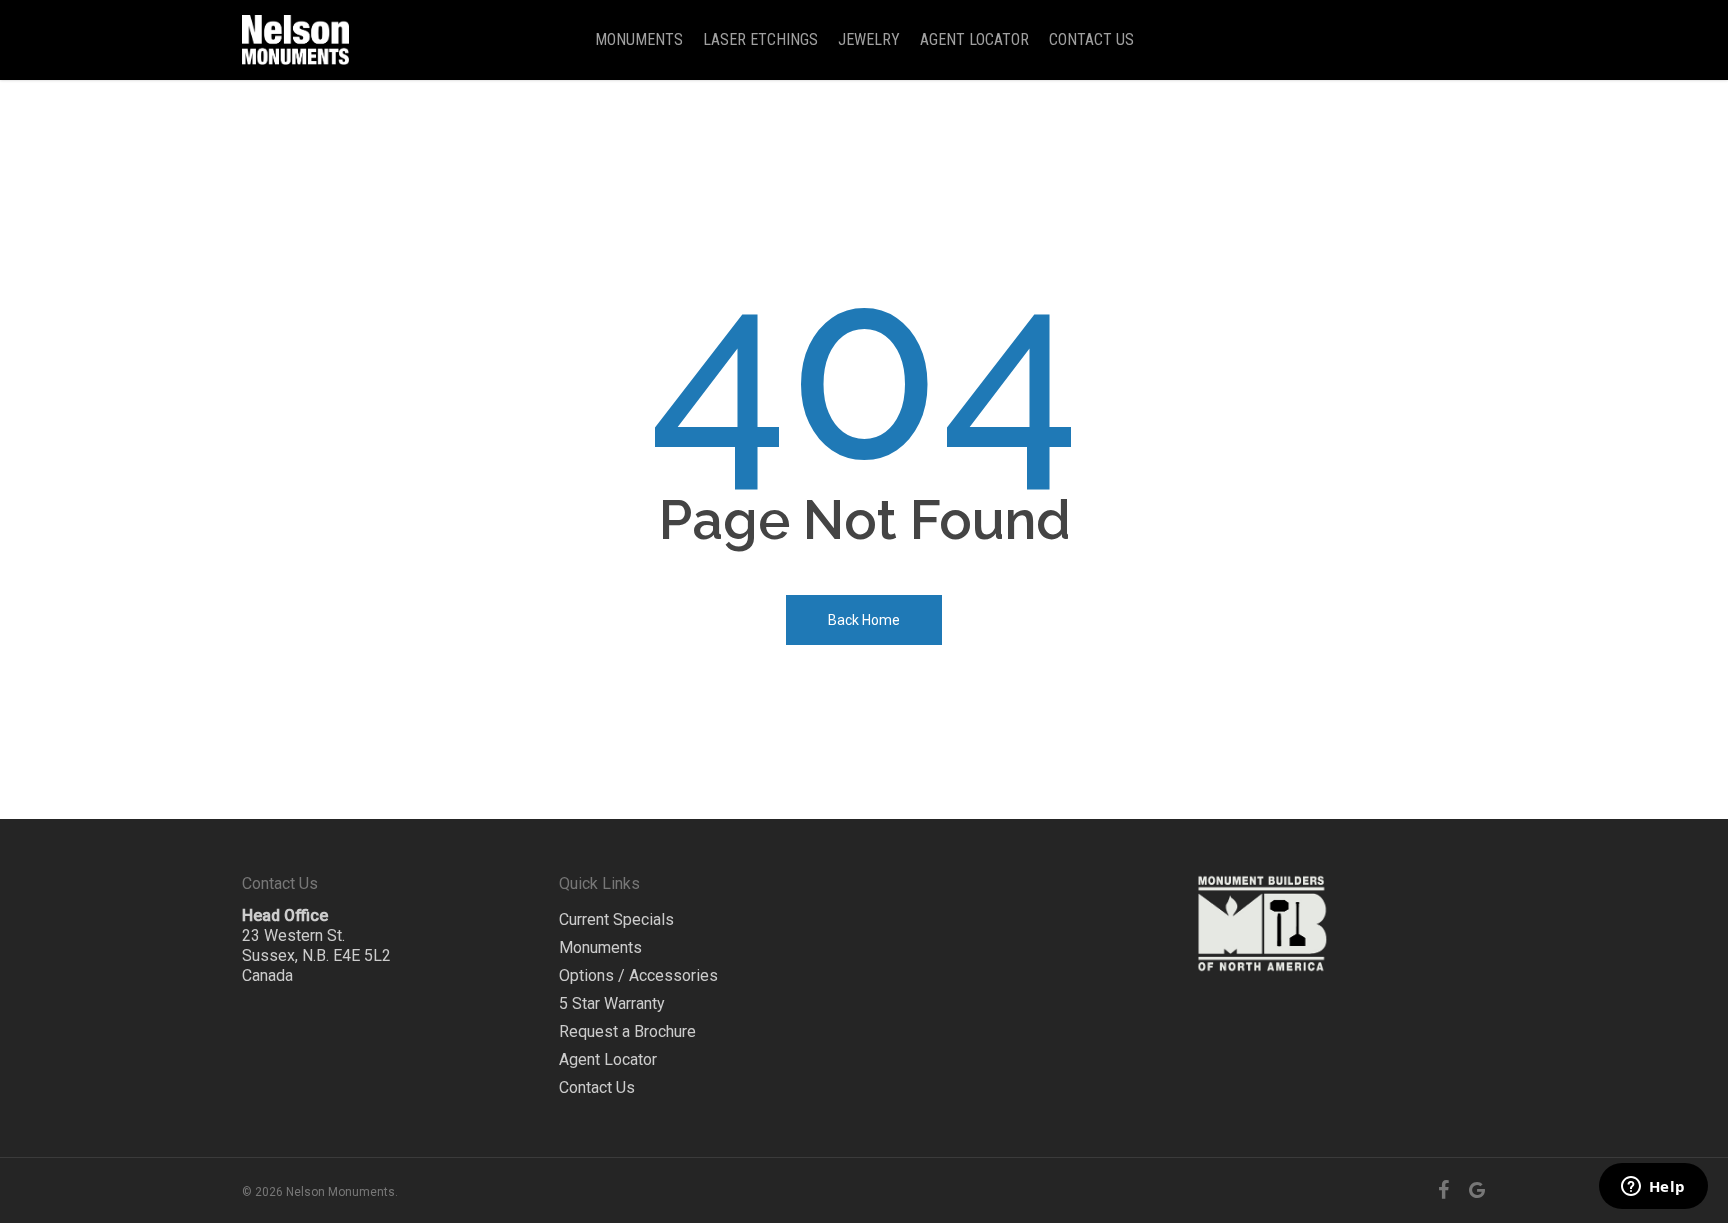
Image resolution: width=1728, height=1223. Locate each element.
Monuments (600, 947)
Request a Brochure (627, 1031)
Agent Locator (608, 1059)
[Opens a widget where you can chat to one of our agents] (1653, 1188)
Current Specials (616, 919)
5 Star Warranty (612, 1003)
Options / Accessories (638, 975)
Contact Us (597, 1087)
